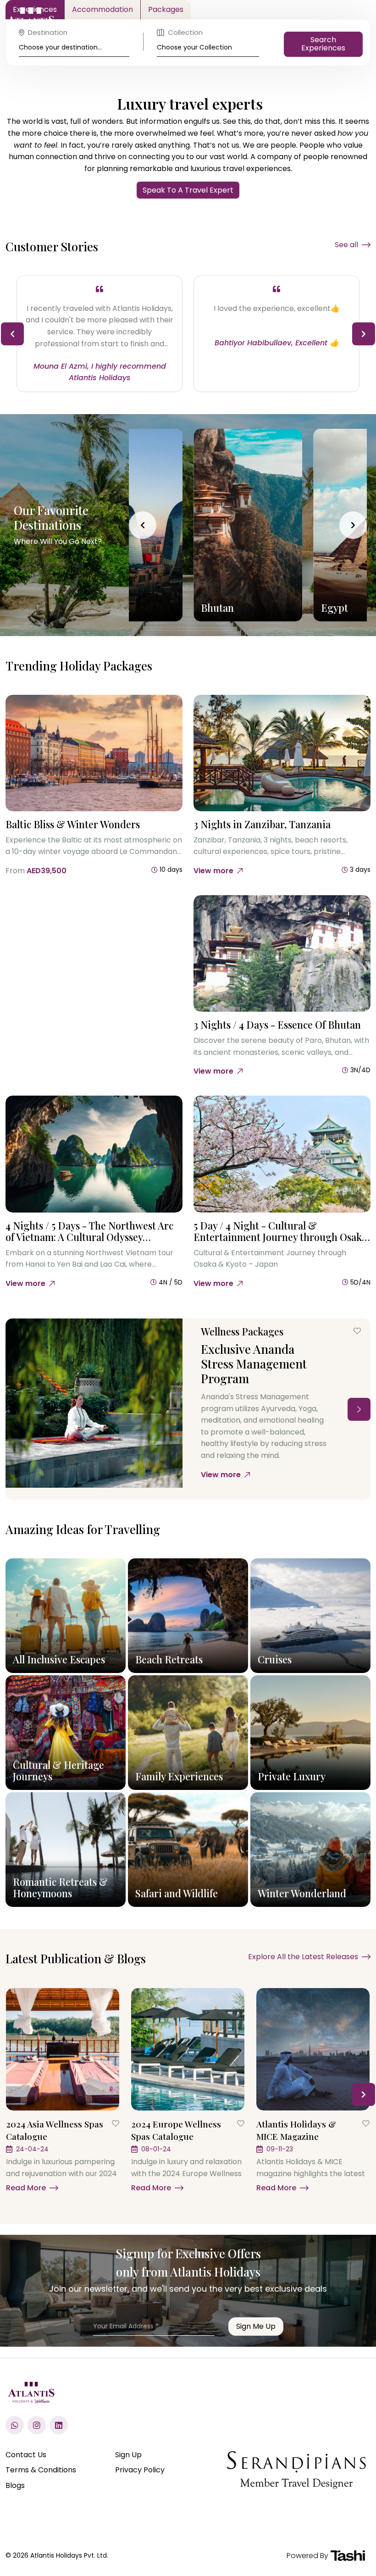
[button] (12, 334)
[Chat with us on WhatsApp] (15, 2425)
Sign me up (256, 2326)
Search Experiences (323, 44)
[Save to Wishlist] (357, 1331)
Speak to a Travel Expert (188, 190)
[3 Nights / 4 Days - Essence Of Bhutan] (282, 954)
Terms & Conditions (41, 2470)
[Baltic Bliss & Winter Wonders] (94, 753)
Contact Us (26, 2455)
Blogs (15, 2485)
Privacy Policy (140, 2470)
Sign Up (128, 2455)
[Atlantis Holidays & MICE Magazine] (313, 2049)
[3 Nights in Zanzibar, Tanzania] (282, 753)
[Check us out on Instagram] (37, 2425)
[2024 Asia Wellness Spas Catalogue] (63, 2049)
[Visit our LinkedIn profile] (59, 2425)
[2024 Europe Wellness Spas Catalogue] (188, 2049)
